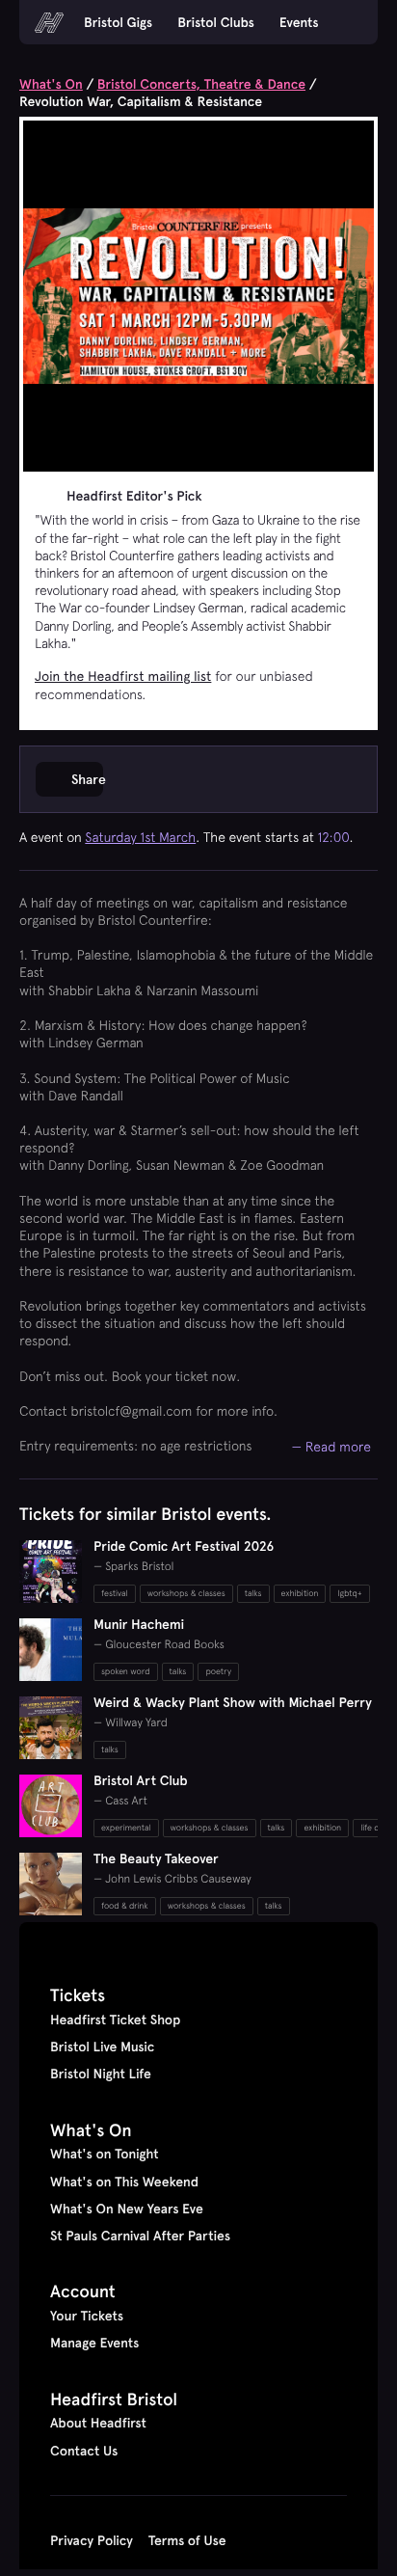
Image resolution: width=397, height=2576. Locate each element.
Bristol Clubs (216, 22)
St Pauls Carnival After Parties (140, 2236)
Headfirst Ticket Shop (115, 2020)
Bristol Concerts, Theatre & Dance (201, 84)
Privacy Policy (92, 2540)
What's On (51, 84)
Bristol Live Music (102, 2047)
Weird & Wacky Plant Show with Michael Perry (233, 1702)
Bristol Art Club (141, 1780)
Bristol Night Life (101, 2074)
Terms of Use (187, 2540)
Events (299, 22)
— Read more (332, 1446)
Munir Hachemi (139, 1624)
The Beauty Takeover (156, 1858)
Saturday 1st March (140, 837)
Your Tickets (87, 2316)
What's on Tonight (105, 2154)
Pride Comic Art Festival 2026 (184, 1546)
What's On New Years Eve (127, 2209)
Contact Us (84, 2451)
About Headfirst (98, 2423)
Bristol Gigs (118, 22)
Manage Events (94, 2343)
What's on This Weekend (124, 2182)
